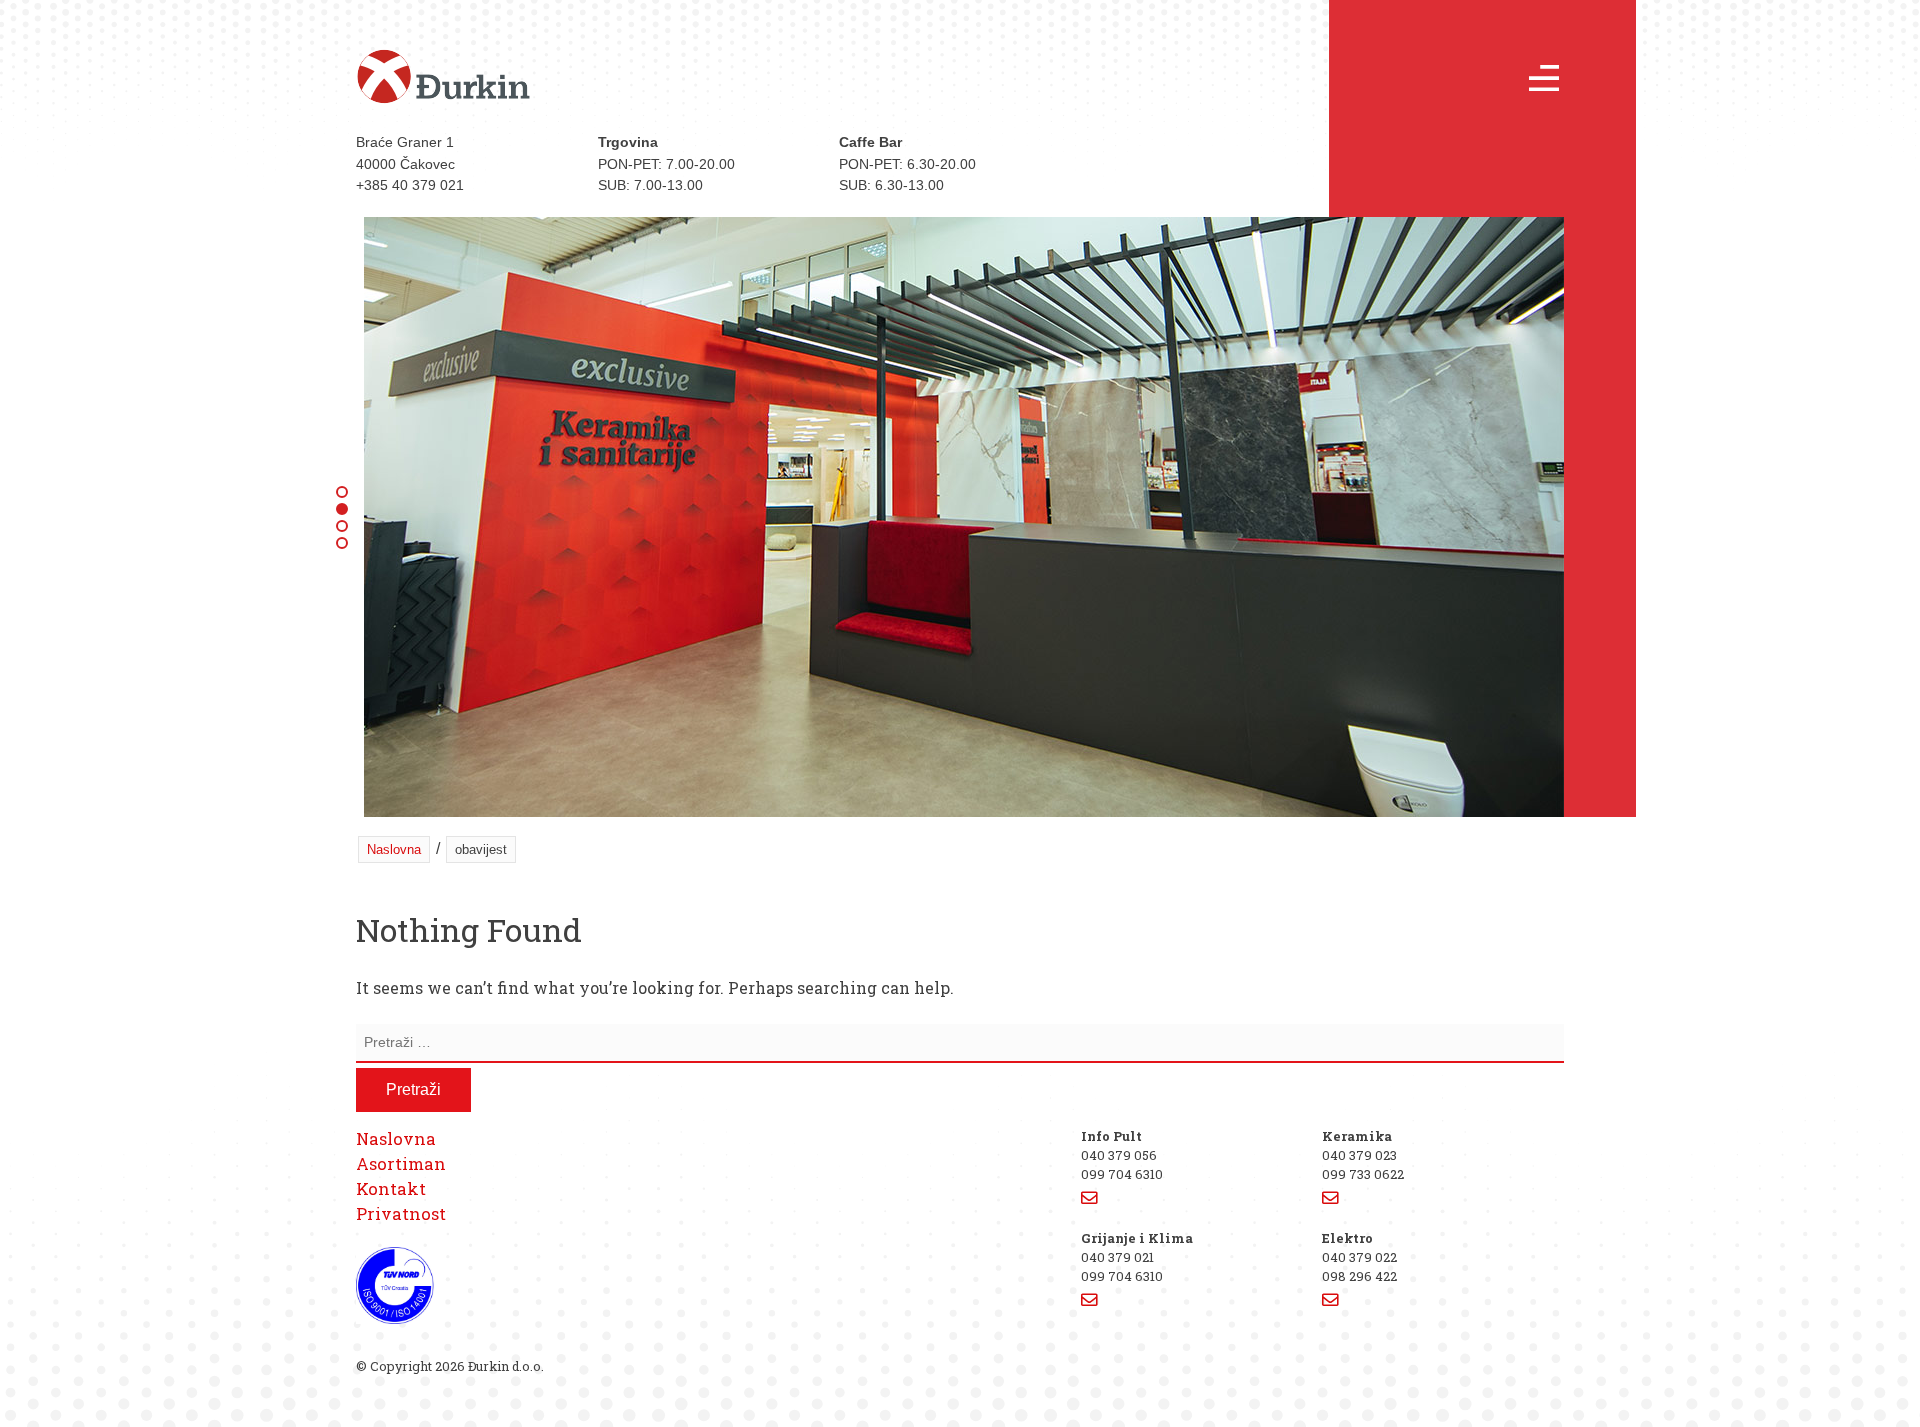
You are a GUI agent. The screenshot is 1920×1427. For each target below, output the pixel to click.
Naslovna (394, 849)
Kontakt (391, 1189)
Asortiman (401, 1164)
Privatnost (401, 1214)
